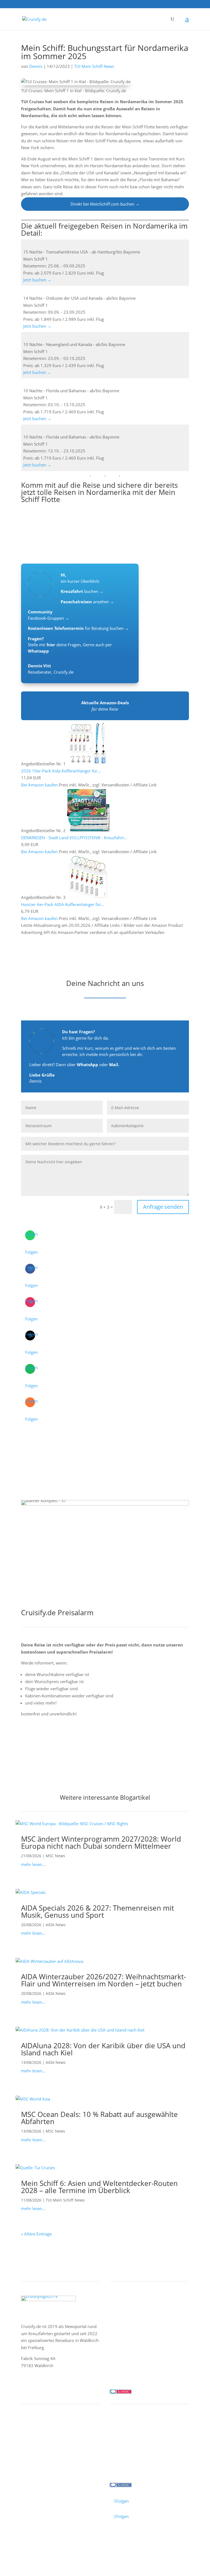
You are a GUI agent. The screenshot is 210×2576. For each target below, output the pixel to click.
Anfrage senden (163, 1207)
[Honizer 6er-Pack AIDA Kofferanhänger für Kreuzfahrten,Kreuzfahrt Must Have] (88, 897)
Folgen (31, 1252)
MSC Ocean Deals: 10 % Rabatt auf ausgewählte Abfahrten (99, 2118)
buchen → (82, 591)
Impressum (33, 2538)
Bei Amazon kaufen (39, 785)
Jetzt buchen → (39, 280)
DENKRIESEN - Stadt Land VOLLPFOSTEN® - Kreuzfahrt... (74, 838)
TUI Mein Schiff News (94, 66)
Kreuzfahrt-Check (43, 2438)
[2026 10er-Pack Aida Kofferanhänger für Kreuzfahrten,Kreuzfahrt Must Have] (88, 764)
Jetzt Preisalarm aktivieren (60, 1743)
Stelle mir (42, 645)
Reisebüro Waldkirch (135, 2466)
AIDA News (56, 1925)
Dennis (36, 66)
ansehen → (87, 602)
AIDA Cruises (127, 2315)
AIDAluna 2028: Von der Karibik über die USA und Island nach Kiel (103, 2049)
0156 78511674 (125, 2370)
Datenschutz (61, 2538)
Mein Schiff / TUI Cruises (139, 2322)
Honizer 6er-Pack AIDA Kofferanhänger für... (63, 904)
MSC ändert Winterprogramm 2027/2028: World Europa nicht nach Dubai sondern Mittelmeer (101, 1842)
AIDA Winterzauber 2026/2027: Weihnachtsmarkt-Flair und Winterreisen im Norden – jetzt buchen (103, 1980)
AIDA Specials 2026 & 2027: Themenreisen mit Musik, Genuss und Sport (97, 1911)
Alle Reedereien (130, 2344)
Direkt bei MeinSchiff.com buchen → (105, 204)
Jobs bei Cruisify (130, 2459)
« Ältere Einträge (36, 2234)
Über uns (123, 2438)
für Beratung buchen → (78, 628)
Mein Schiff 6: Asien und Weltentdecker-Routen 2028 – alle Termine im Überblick (99, 2187)
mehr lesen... (33, 1864)
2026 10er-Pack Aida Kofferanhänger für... (61, 771)
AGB (81, 2538)
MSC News (55, 1856)
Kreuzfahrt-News (131, 2445)
